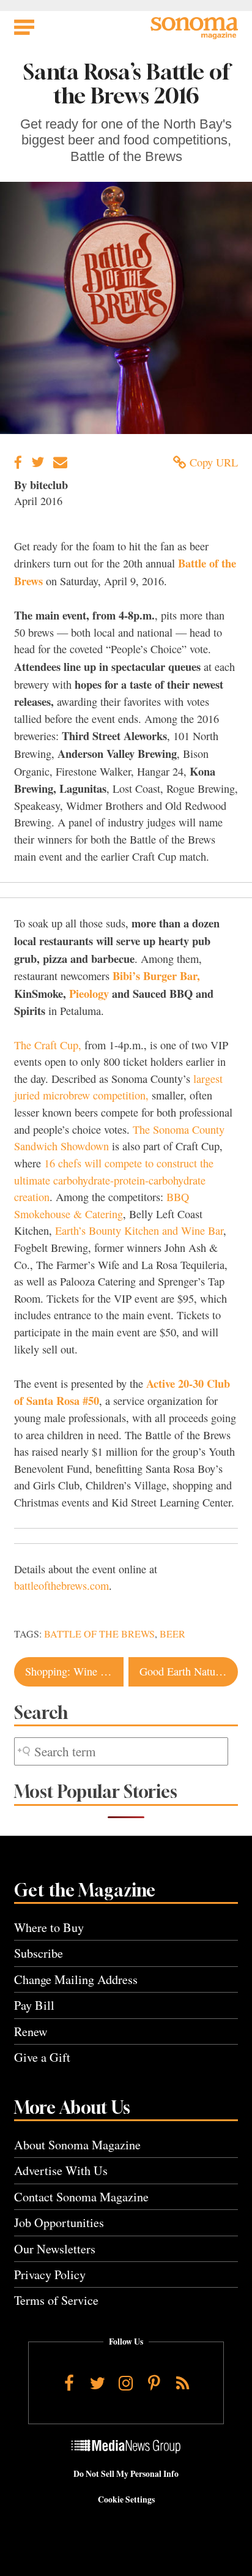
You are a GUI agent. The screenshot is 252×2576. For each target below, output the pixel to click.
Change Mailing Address (76, 1979)
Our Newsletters (55, 2249)
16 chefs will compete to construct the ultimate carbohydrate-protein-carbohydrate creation (114, 1180)
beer (172, 1634)
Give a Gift (42, 2057)
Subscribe (39, 1953)
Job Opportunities (59, 2222)
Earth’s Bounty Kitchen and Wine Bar (139, 1230)
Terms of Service (56, 2300)
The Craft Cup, (48, 1045)
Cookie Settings (126, 2499)
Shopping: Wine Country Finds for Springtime (74, 1671)
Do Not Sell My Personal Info (126, 2474)
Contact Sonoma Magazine (81, 2197)
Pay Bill (34, 2005)
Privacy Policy (50, 2275)
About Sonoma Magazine (77, 2145)
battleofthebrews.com (61, 1586)
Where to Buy (49, 1927)
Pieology (89, 993)
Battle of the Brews (99, 1634)
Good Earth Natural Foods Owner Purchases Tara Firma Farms (189, 1671)
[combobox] (121, 1752)
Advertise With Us (61, 2170)
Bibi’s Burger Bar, (156, 975)
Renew (31, 2031)
